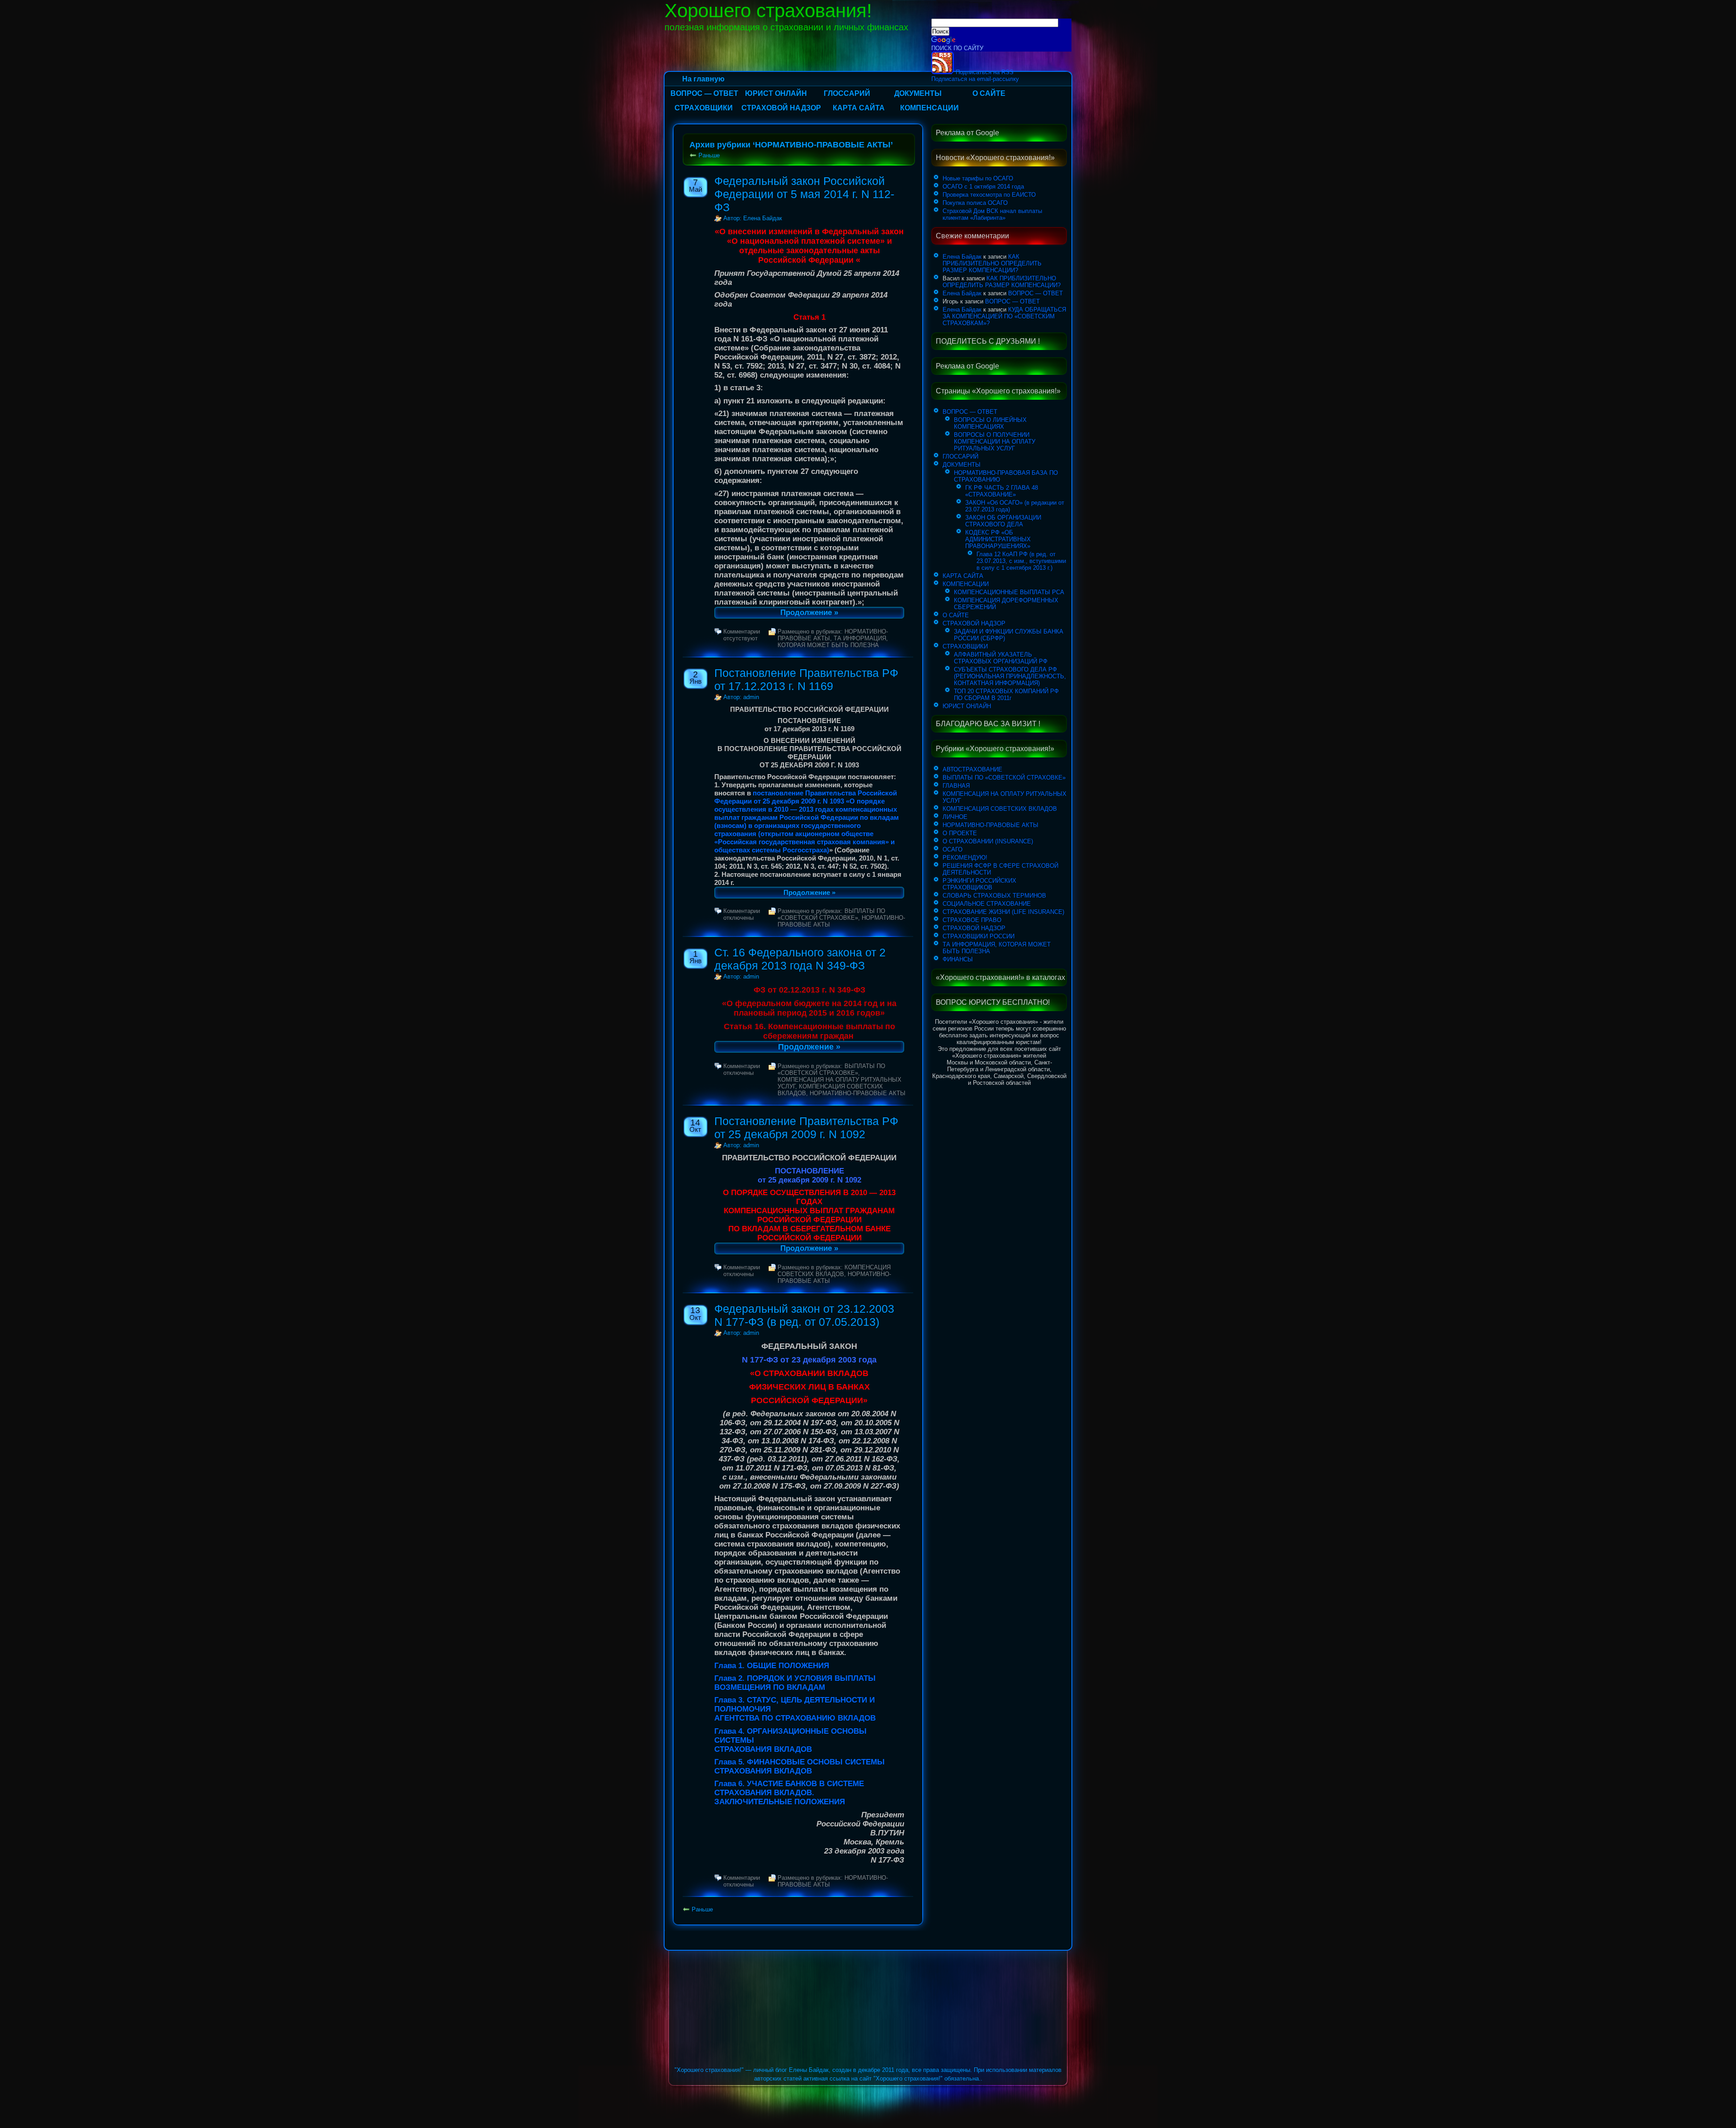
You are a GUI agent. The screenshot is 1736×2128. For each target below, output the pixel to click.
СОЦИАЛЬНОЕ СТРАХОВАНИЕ (987, 904)
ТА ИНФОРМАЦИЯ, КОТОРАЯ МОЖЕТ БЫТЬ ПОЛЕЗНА (833, 642)
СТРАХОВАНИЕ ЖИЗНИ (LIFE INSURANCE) (1003, 912)
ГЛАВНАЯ (956, 786)
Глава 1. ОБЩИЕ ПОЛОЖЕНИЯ (772, 1666)
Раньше (709, 155)
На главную (703, 79)
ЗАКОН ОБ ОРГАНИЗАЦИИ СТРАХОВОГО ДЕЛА (1003, 521)
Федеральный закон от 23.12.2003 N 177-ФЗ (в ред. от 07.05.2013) (804, 1315)
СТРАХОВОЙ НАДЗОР (781, 108)
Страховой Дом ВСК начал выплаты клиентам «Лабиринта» (992, 214)
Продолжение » (809, 612)
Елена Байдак (962, 257)
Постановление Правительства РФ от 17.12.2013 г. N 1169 (806, 679)
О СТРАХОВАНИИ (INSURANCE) (988, 841)
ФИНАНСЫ (958, 959)
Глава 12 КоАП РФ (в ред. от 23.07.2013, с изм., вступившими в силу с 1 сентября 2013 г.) (1021, 561)
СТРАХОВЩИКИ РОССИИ (979, 936)
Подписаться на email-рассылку (975, 79)
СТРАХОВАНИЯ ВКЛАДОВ (763, 1749)
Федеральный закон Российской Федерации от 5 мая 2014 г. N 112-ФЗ (804, 194)
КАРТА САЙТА (859, 108)
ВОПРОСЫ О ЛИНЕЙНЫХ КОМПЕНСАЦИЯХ (990, 423)
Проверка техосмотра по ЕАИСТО (989, 195)
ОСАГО (953, 849)
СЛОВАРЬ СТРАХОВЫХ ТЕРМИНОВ (994, 896)
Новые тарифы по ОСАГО (978, 178)
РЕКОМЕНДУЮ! (965, 858)
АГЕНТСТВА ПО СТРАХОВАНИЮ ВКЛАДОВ (795, 1718)
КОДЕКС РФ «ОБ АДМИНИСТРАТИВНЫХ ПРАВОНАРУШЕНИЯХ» (998, 539)
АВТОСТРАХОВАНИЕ (972, 769)
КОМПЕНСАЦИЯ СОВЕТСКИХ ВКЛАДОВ (834, 1271)
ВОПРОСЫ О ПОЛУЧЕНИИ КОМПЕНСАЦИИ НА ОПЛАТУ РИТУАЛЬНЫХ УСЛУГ (995, 442)
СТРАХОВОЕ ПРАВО (972, 920)
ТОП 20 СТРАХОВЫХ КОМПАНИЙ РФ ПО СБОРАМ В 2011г (1006, 695)
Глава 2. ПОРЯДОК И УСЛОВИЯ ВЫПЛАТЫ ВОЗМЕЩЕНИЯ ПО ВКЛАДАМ (795, 1683)
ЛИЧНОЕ (955, 817)
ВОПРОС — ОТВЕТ (704, 93)
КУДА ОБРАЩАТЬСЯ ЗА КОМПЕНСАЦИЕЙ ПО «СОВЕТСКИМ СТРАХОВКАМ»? (1004, 316)
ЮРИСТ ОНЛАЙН (776, 93)
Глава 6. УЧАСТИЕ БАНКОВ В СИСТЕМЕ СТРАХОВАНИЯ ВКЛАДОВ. (789, 1788)
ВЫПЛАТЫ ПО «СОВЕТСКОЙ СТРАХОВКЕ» (831, 914)
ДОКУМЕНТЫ (918, 93)
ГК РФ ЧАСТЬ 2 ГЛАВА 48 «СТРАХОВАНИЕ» (1002, 491)
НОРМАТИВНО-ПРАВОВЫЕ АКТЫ (858, 1093)
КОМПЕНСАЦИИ (929, 108)
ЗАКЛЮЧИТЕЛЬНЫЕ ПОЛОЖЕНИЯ (780, 1802)
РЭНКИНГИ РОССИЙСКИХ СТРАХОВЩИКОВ (979, 884)
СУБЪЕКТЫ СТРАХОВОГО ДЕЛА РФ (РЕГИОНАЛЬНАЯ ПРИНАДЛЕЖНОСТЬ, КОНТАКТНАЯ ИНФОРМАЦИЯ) (1010, 676)
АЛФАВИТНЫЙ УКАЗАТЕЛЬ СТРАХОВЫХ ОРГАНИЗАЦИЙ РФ (1001, 658)
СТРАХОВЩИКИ (704, 108)
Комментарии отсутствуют (742, 635)
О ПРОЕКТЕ (960, 833)
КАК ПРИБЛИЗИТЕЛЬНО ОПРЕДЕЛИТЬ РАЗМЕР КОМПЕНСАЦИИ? (992, 263)
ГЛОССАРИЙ (847, 93)
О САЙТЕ (989, 93)
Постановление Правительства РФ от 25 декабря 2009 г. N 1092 (806, 1128)
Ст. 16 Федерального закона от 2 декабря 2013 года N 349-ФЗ (800, 959)
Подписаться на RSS (984, 72)
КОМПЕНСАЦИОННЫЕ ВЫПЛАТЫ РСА (1009, 592)
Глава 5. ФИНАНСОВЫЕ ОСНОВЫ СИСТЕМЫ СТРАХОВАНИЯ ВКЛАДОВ (800, 1766)
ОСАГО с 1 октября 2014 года (983, 187)
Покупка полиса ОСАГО (975, 203)
